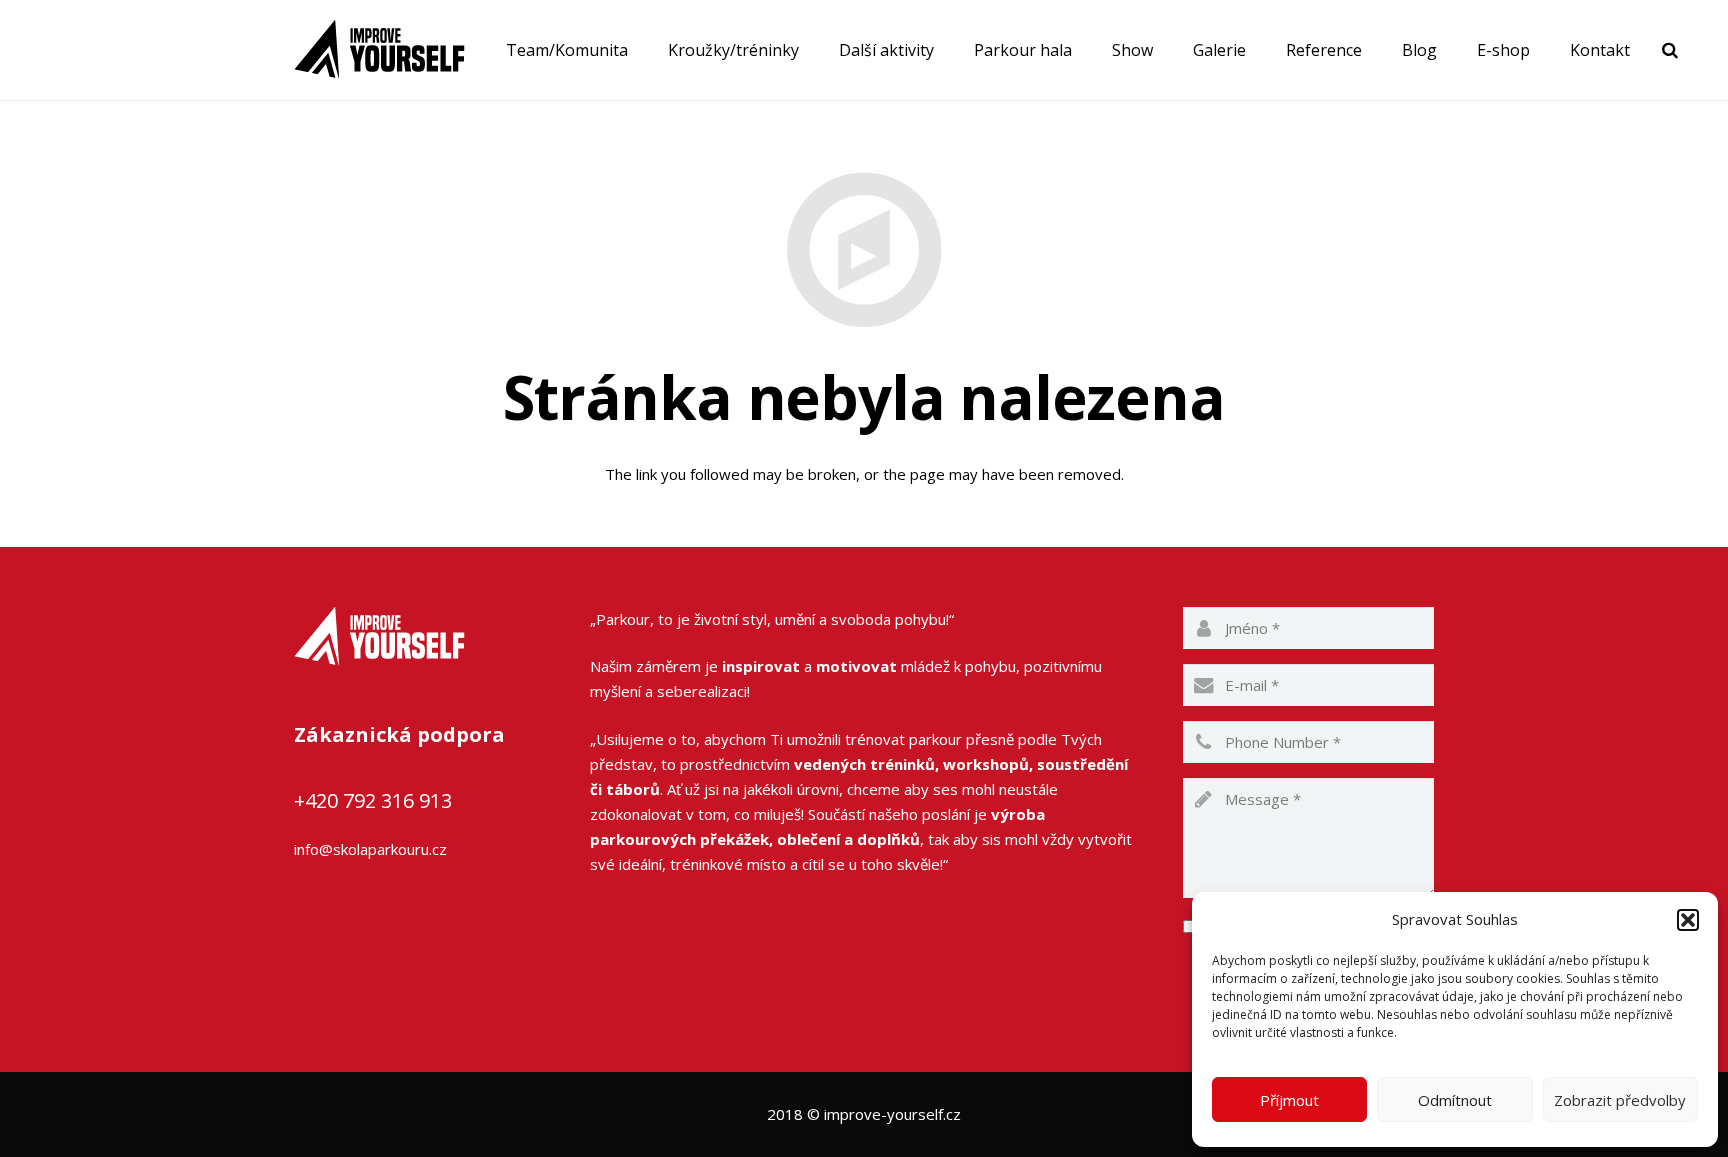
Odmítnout (1455, 1100)
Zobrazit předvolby (1620, 1100)
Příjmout (1289, 1100)
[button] (1688, 920)
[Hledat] (1670, 50)
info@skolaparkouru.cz (370, 849)
